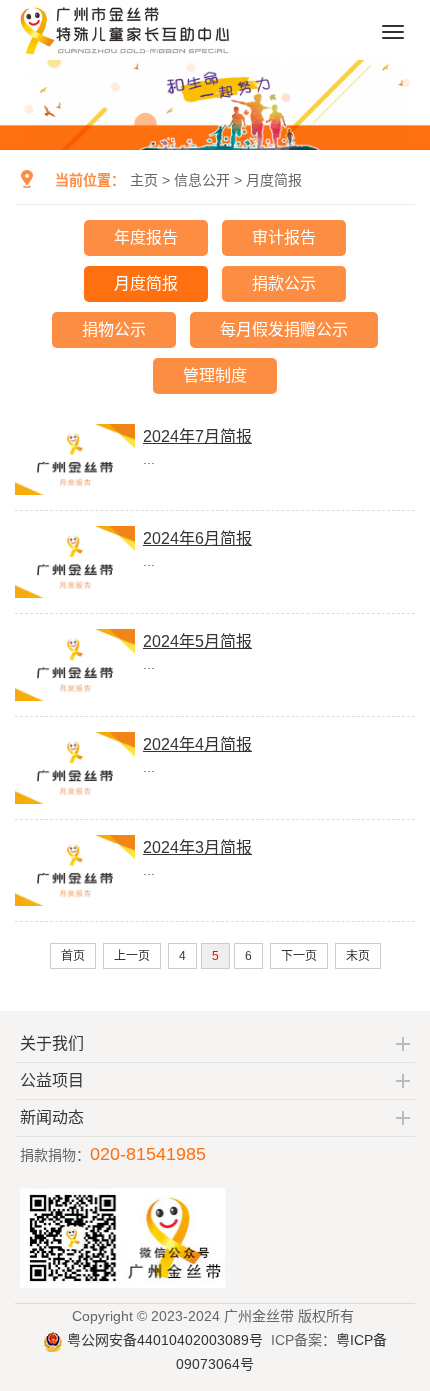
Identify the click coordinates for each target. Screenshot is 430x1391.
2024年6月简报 (197, 538)
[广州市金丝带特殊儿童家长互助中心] (125, 52)
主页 (144, 180)
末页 (358, 956)
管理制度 (215, 375)
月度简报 (274, 180)
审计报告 (284, 237)
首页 (73, 956)
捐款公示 (284, 283)
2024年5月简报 (197, 641)
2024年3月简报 (197, 847)
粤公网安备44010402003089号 (163, 1340)
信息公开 (202, 180)
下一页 (299, 956)
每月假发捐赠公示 (284, 329)
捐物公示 (114, 329)
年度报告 (146, 237)
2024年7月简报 (197, 436)
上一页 (132, 956)
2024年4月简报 (197, 744)
